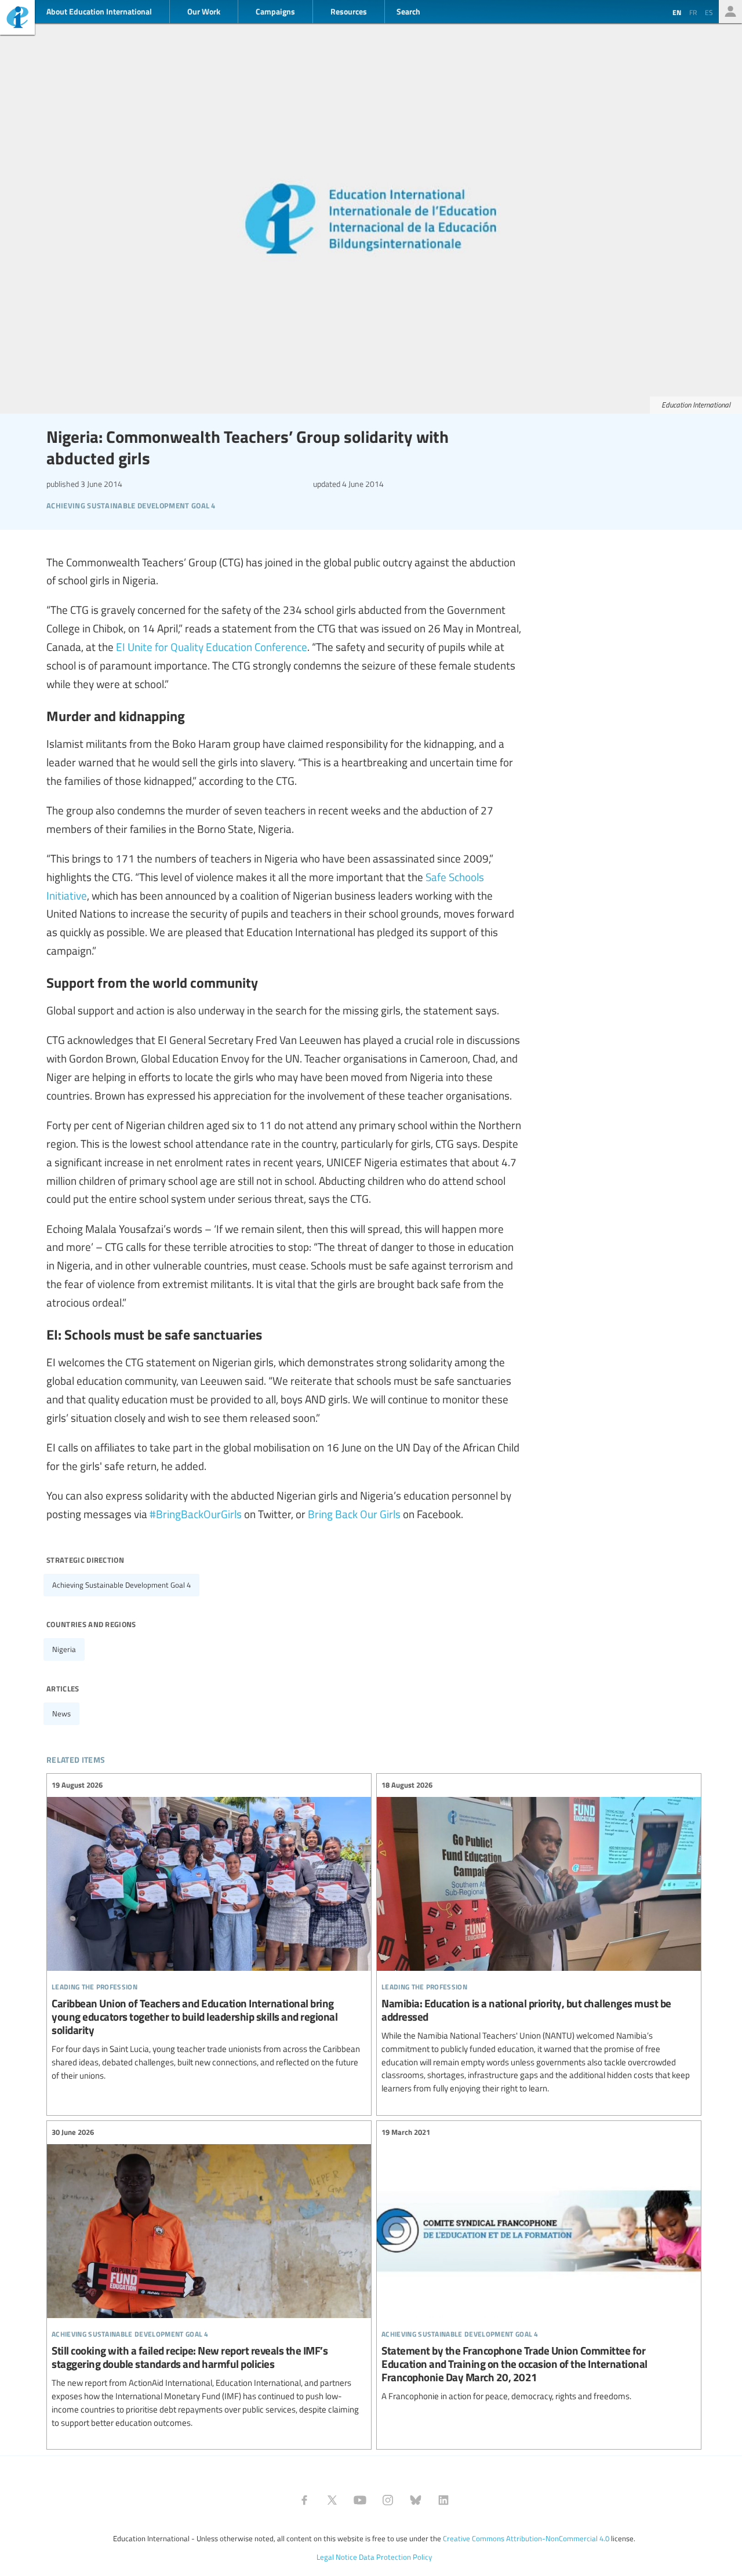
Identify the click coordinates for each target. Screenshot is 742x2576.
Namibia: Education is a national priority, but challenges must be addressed (539, 1937)
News (61, 1713)
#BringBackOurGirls (196, 1513)
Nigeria (64, 1649)
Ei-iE (17, 19)
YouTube (360, 2500)
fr (693, 12)
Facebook (304, 2500)
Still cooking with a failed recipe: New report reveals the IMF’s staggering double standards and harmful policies (209, 2278)
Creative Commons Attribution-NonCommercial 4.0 (526, 2538)
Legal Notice (337, 2557)
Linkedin (443, 2500)
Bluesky (416, 2500)
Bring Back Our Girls (354, 1513)
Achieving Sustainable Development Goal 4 (121, 1585)
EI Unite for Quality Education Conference (212, 646)
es (709, 12)
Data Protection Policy (395, 2557)
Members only (730, 12)
